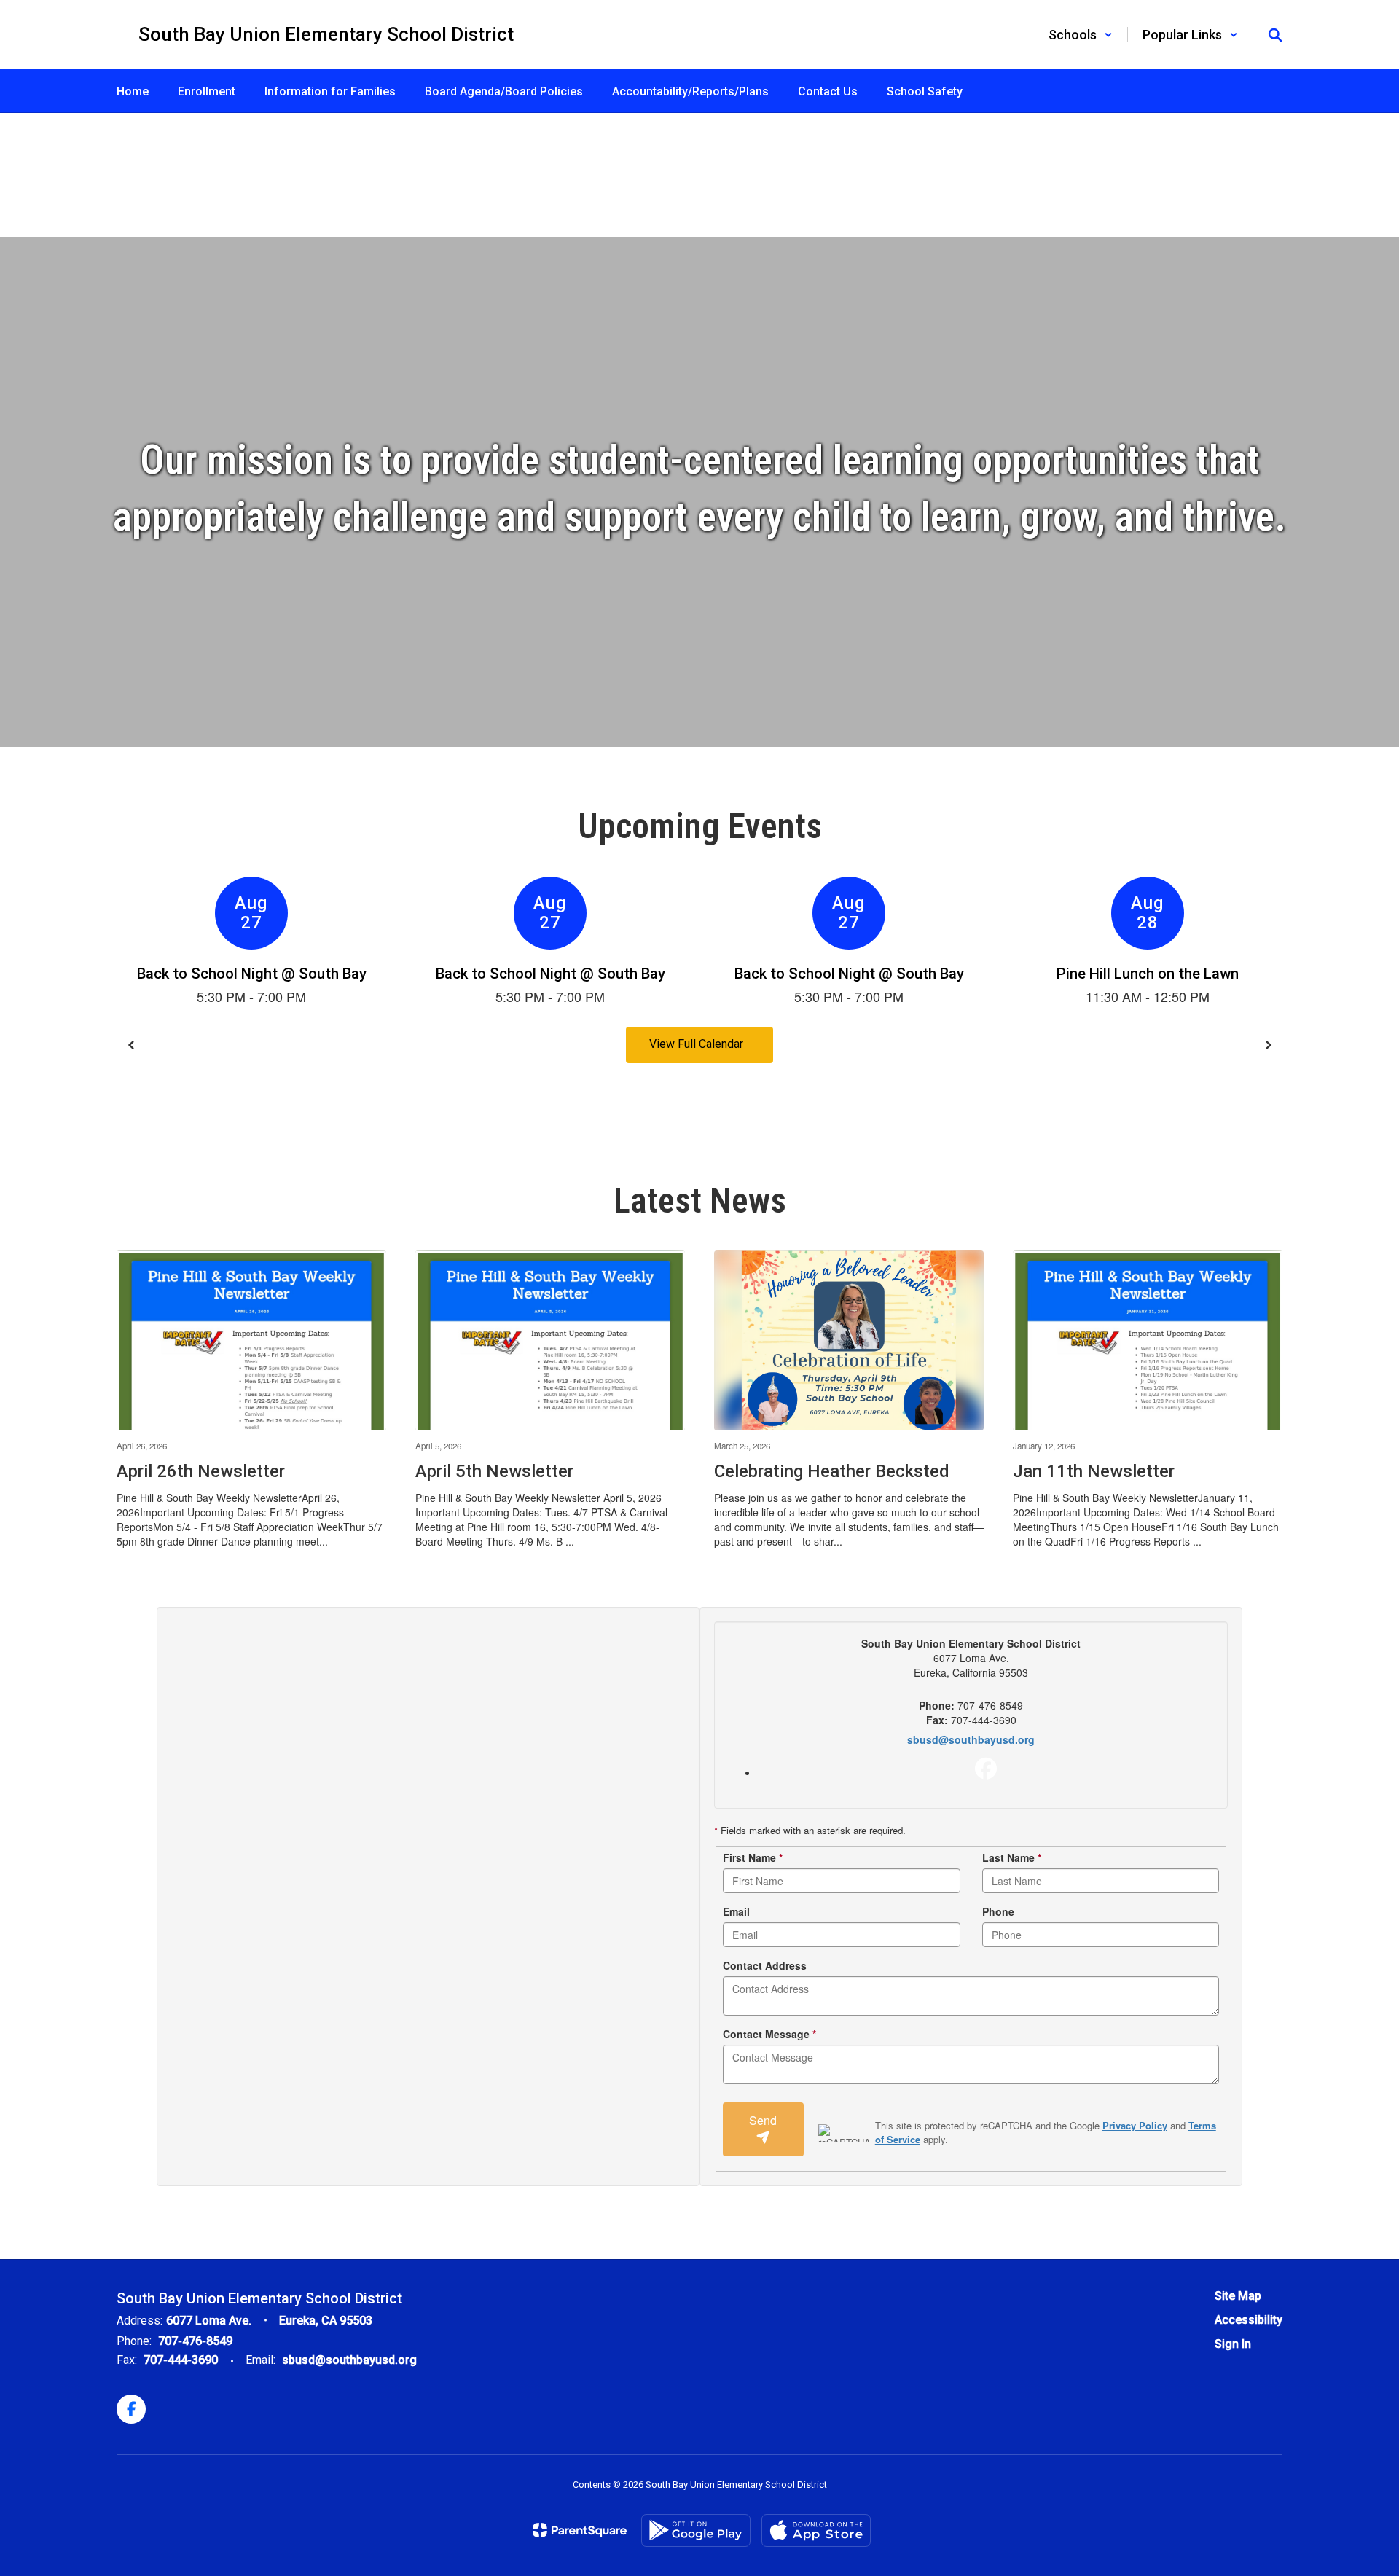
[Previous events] (131, 1045)
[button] (1081, 35)
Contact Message (769, 2034)
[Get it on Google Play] (696, 2530)
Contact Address (765, 1965)
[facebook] (986, 1769)
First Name (753, 1857)
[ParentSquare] (580, 2530)
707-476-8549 (195, 2341)
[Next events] (1268, 1045)
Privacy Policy (1135, 2125)
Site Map (1238, 2296)
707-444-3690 (181, 2360)
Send (763, 2120)
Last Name (1012, 1857)
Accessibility (1249, 2320)
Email (736, 1911)
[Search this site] (1275, 35)
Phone (998, 1911)
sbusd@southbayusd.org (971, 1739)
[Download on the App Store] (816, 2530)
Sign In (1233, 2344)
